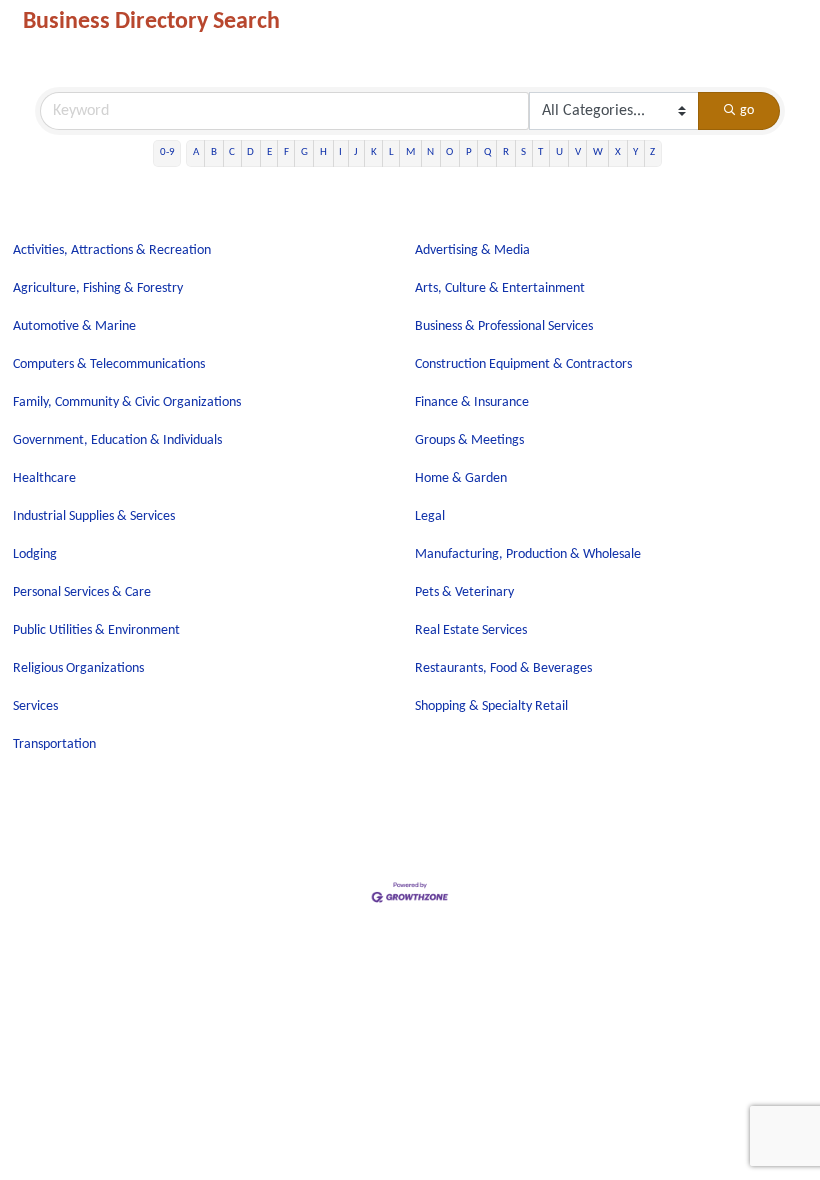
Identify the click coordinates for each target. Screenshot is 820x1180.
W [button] (598, 152)
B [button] (214, 152)
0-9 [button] (167, 152)
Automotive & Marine (74, 326)
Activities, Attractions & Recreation (112, 250)
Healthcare (44, 478)
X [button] (618, 152)
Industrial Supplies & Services (94, 516)
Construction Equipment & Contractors (523, 364)
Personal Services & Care (82, 592)
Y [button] (635, 152)
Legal (430, 516)
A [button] (196, 152)
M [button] (410, 152)
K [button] (374, 152)
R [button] (506, 152)
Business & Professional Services (504, 326)
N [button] (430, 152)
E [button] (269, 152)
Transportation (54, 744)
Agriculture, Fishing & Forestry (98, 288)
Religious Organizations (78, 668)
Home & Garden (461, 478)
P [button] (469, 152)
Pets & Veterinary (464, 592)
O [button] (449, 152)
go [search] (747, 110)
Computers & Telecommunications (109, 364)
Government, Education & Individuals (117, 440)
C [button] (232, 152)
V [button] (578, 152)
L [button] (391, 152)
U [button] (559, 152)
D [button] (250, 152)
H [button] (323, 152)
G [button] (304, 152)
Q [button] (487, 152)
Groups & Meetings (469, 440)
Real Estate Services (471, 630)
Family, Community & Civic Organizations (127, 402)
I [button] (340, 152)
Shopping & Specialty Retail (491, 706)
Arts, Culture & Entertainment (500, 288)
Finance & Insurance (472, 402)
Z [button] (652, 152)
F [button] (286, 152)
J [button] (356, 152)
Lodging (35, 554)
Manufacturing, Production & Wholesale (528, 554)
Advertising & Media (472, 250)
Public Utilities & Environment (96, 630)
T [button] (540, 152)
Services (35, 706)
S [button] (523, 152)
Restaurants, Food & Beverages (503, 668)
